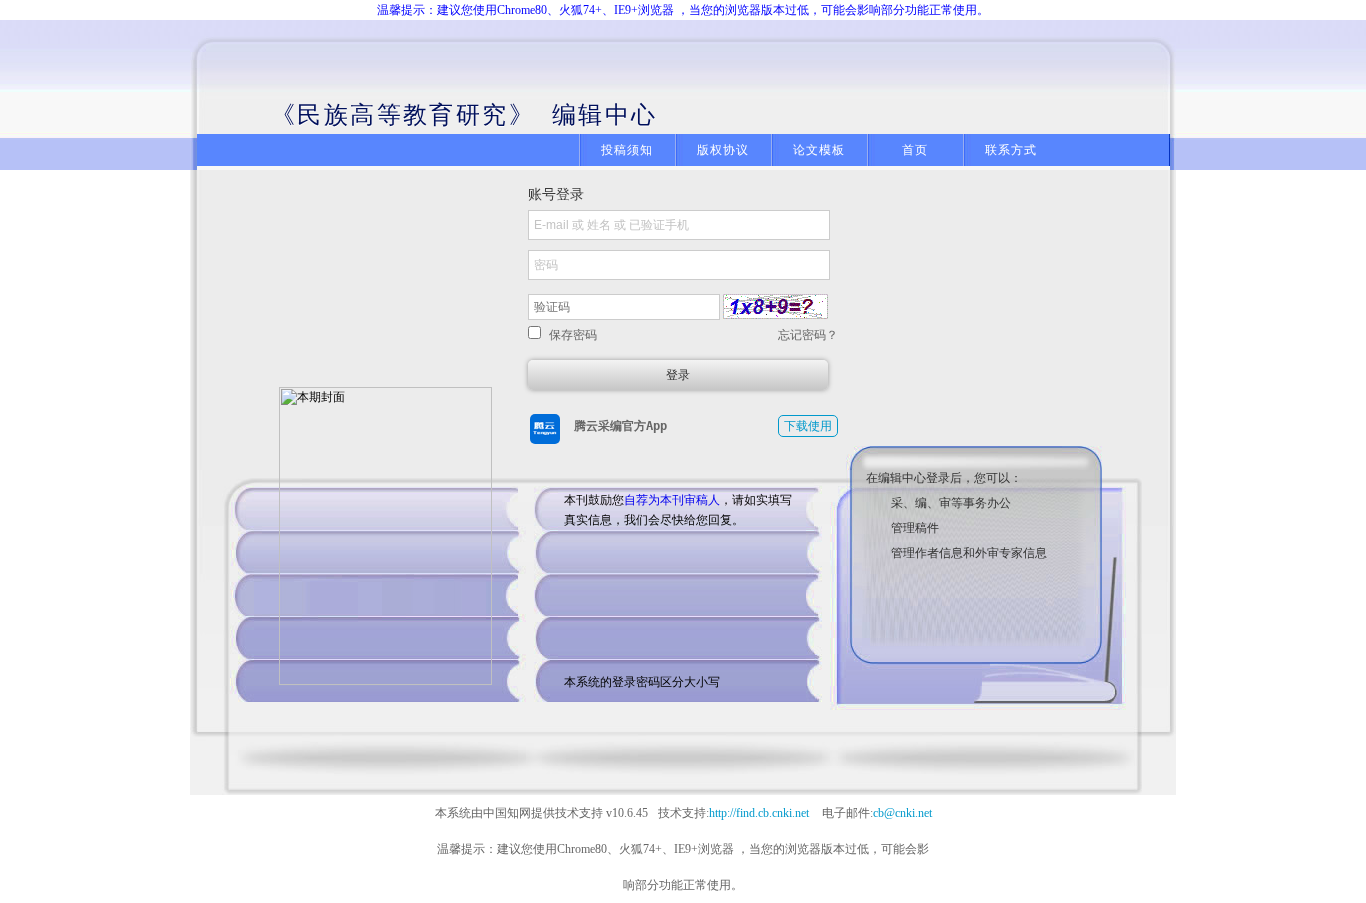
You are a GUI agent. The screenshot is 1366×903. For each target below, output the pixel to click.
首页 (915, 150)
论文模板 (819, 150)
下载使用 (808, 426)
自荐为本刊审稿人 (672, 500)
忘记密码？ (808, 335)
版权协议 (723, 150)
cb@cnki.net (902, 813)
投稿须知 (627, 150)
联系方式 (1011, 150)
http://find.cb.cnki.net (759, 813)
